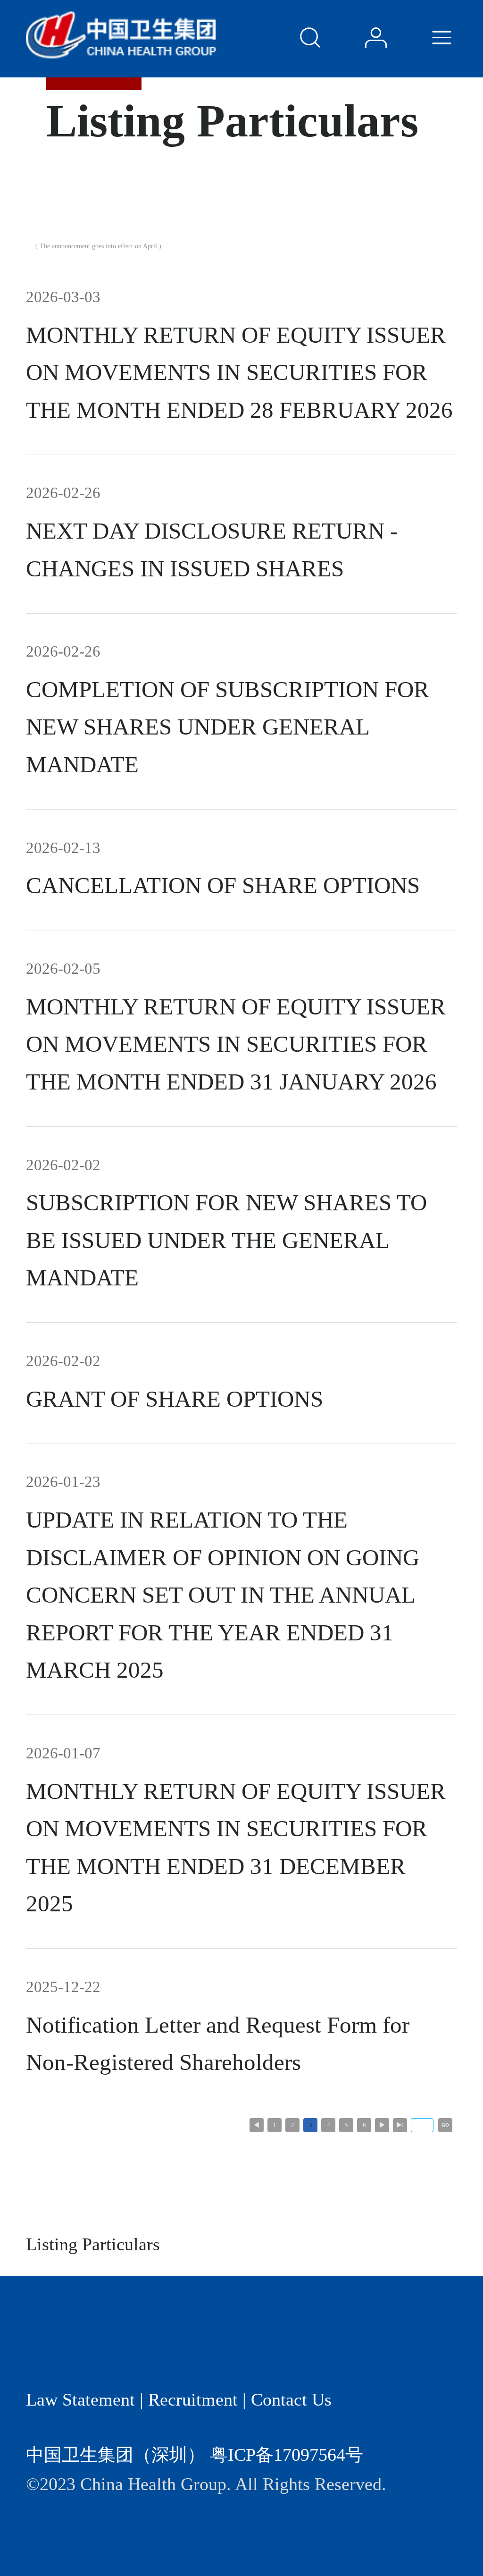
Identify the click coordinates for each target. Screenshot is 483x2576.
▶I (400, 2125)
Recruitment (193, 2399)
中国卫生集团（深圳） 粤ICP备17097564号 (195, 2455)
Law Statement (80, 2399)
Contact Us (291, 2399)
